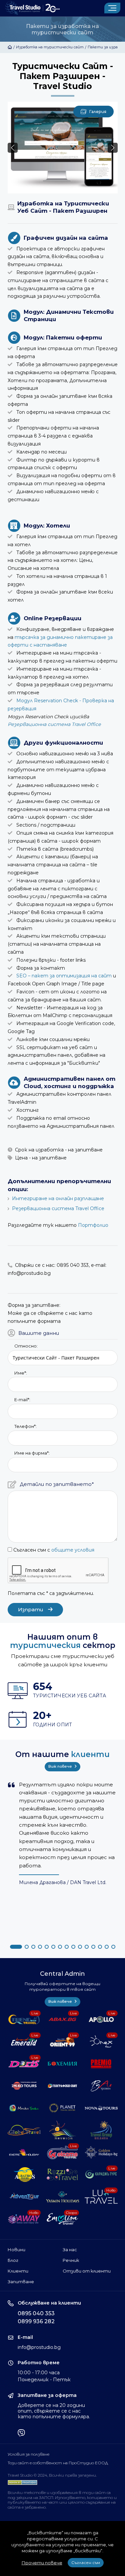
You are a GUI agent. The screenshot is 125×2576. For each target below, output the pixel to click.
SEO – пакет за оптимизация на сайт (64, 976)
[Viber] (21, 2434)
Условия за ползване (28, 2454)
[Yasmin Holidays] (62, 2197)
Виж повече (61, 1766)
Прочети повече (42, 2563)
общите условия (73, 1550)
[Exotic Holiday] (24, 2152)
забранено (35, 2507)
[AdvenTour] (24, 2197)
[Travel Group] (101, 2130)
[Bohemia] (62, 2064)
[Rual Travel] (101, 2086)
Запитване (21, 2282)
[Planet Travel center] (62, 2108)
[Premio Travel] (101, 2064)
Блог (13, 2260)
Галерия (98, 112)
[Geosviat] (62, 2086)
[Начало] (10, 47)
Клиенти (18, 2271)
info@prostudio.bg (39, 2347)
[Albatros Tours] (24, 2175)
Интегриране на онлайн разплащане (58, 1198)
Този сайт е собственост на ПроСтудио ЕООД (58, 2463)
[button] (113, 148)
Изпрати (31, 1609)
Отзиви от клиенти (87, 2271)
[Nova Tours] (101, 2108)
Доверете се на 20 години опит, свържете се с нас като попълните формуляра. (54, 2411)
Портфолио (93, 1225)
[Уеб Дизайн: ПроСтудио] (22, 2481)
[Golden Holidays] (101, 2152)
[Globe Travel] (24, 2130)
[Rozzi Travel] (62, 2175)
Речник (71, 2260)
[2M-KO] (24, 2086)
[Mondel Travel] (24, 2108)
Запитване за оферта (47, 2395)
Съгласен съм (86, 2562)
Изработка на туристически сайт (50, 47)
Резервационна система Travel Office (54, 724)
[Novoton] (62, 2130)
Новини (16, 2250)
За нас (70, 2250)
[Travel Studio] (32, 8)
